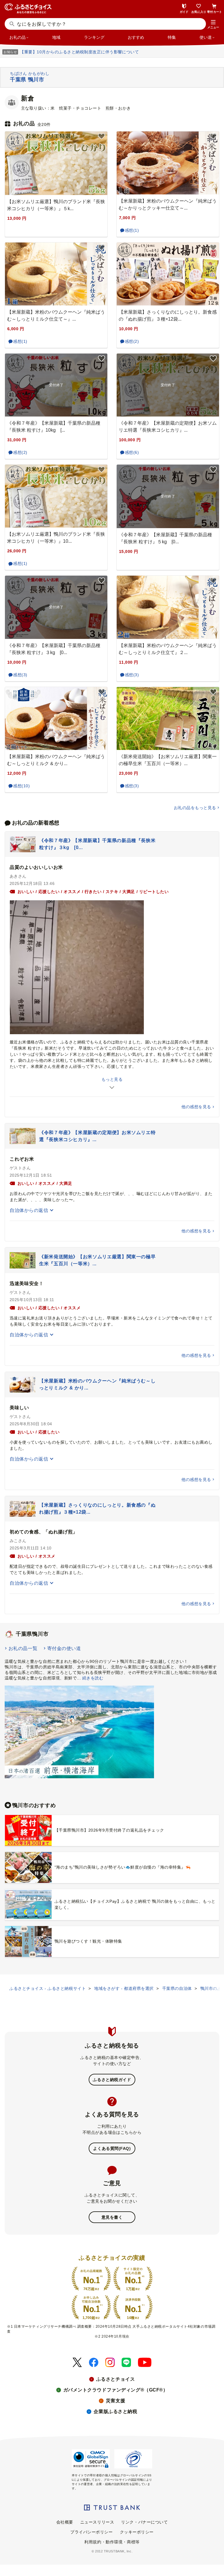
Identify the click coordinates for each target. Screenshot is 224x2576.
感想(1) (132, 230)
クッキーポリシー (137, 2532)
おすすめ (136, 37)
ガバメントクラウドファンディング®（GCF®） (116, 2390)
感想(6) (132, 452)
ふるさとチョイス (116, 2379)
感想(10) (21, 786)
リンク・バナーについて (144, 2522)
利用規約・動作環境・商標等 (112, 2542)
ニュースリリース (97, 2522)
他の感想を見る (196, 1107)
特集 (172, 37)
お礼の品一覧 (23, 1648)
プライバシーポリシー (92, 2532)
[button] (213, 24)
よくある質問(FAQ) (112, 2148)
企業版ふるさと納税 (115, 2411)
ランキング (94, 37)
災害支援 (116, 2401)
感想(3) (20, 675)
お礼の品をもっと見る (195, 808)
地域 (56, 37)
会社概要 (65, 2522)
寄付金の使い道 (64, 1648)
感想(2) (132, 341)
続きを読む (93, 1678)
